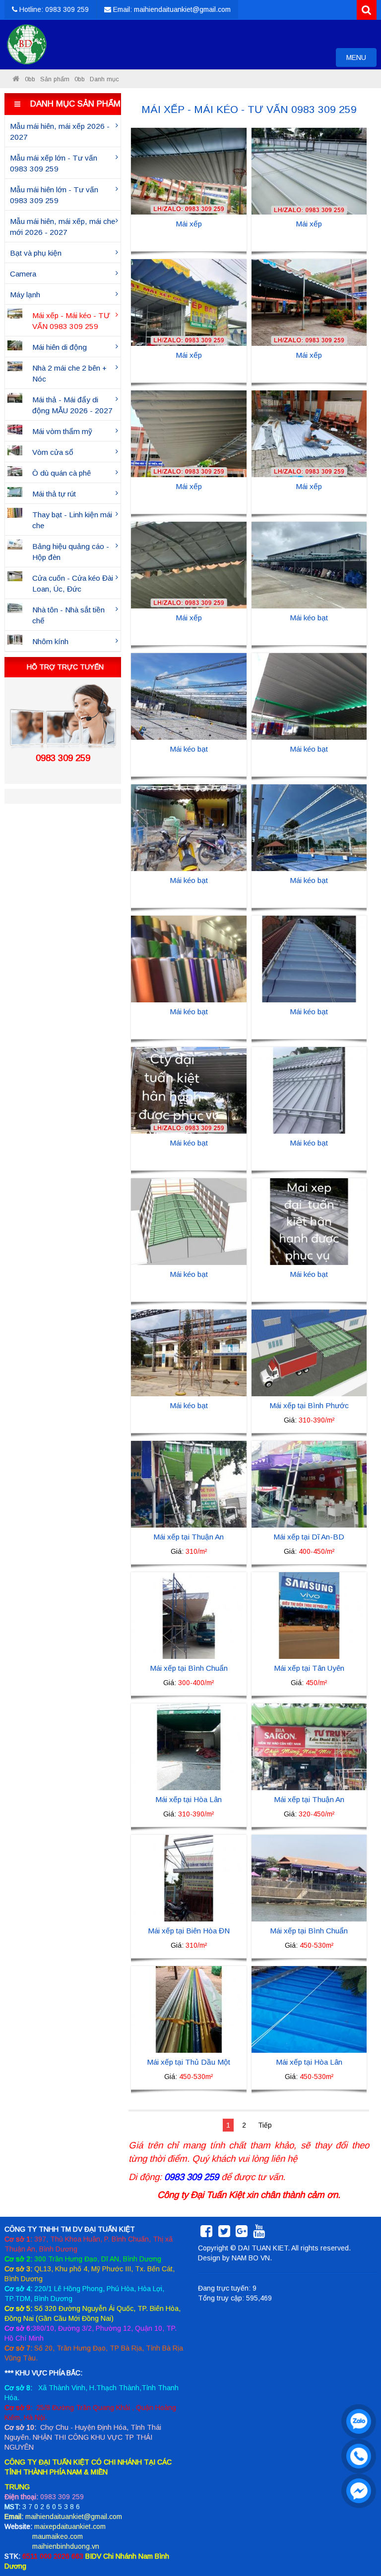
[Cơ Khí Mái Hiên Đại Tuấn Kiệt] (27, 45)
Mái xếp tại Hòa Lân (189, 1799)
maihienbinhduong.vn (66, 2546)
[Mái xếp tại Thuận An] (189, 1483)
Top (357, 2540)
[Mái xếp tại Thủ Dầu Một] (189, 2009)
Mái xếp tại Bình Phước (309, 1405)
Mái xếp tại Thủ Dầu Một (189, 2062)
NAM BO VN (251, 2258)
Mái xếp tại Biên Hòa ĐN (189, 1931)
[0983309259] (356, 2419)
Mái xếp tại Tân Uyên (309, 1668)
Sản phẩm (55, 79)
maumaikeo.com (58, 2536)
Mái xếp (189, 224)
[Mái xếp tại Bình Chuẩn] (189, 1615)
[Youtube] (259, 2234)
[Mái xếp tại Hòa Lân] (189, 1746)
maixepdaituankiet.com (70, 2526)
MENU (361, 60)
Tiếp (265, 2125)
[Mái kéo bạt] (309, 564)
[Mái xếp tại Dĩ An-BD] (309, 1483)
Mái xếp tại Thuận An (189, 1537)
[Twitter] (224, 2234)
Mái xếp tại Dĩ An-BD (309, 1537)
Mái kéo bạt (309, 618)
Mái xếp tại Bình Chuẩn (189, 1668)
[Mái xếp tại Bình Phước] (309, 1352)
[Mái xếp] (189, 170)
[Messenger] (356, 2488)
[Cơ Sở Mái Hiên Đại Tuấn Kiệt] (16, 79)
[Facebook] (206, 2234)
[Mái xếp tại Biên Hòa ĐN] (189, 1877)
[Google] (242, 2234)
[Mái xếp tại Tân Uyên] (309, 1615)
